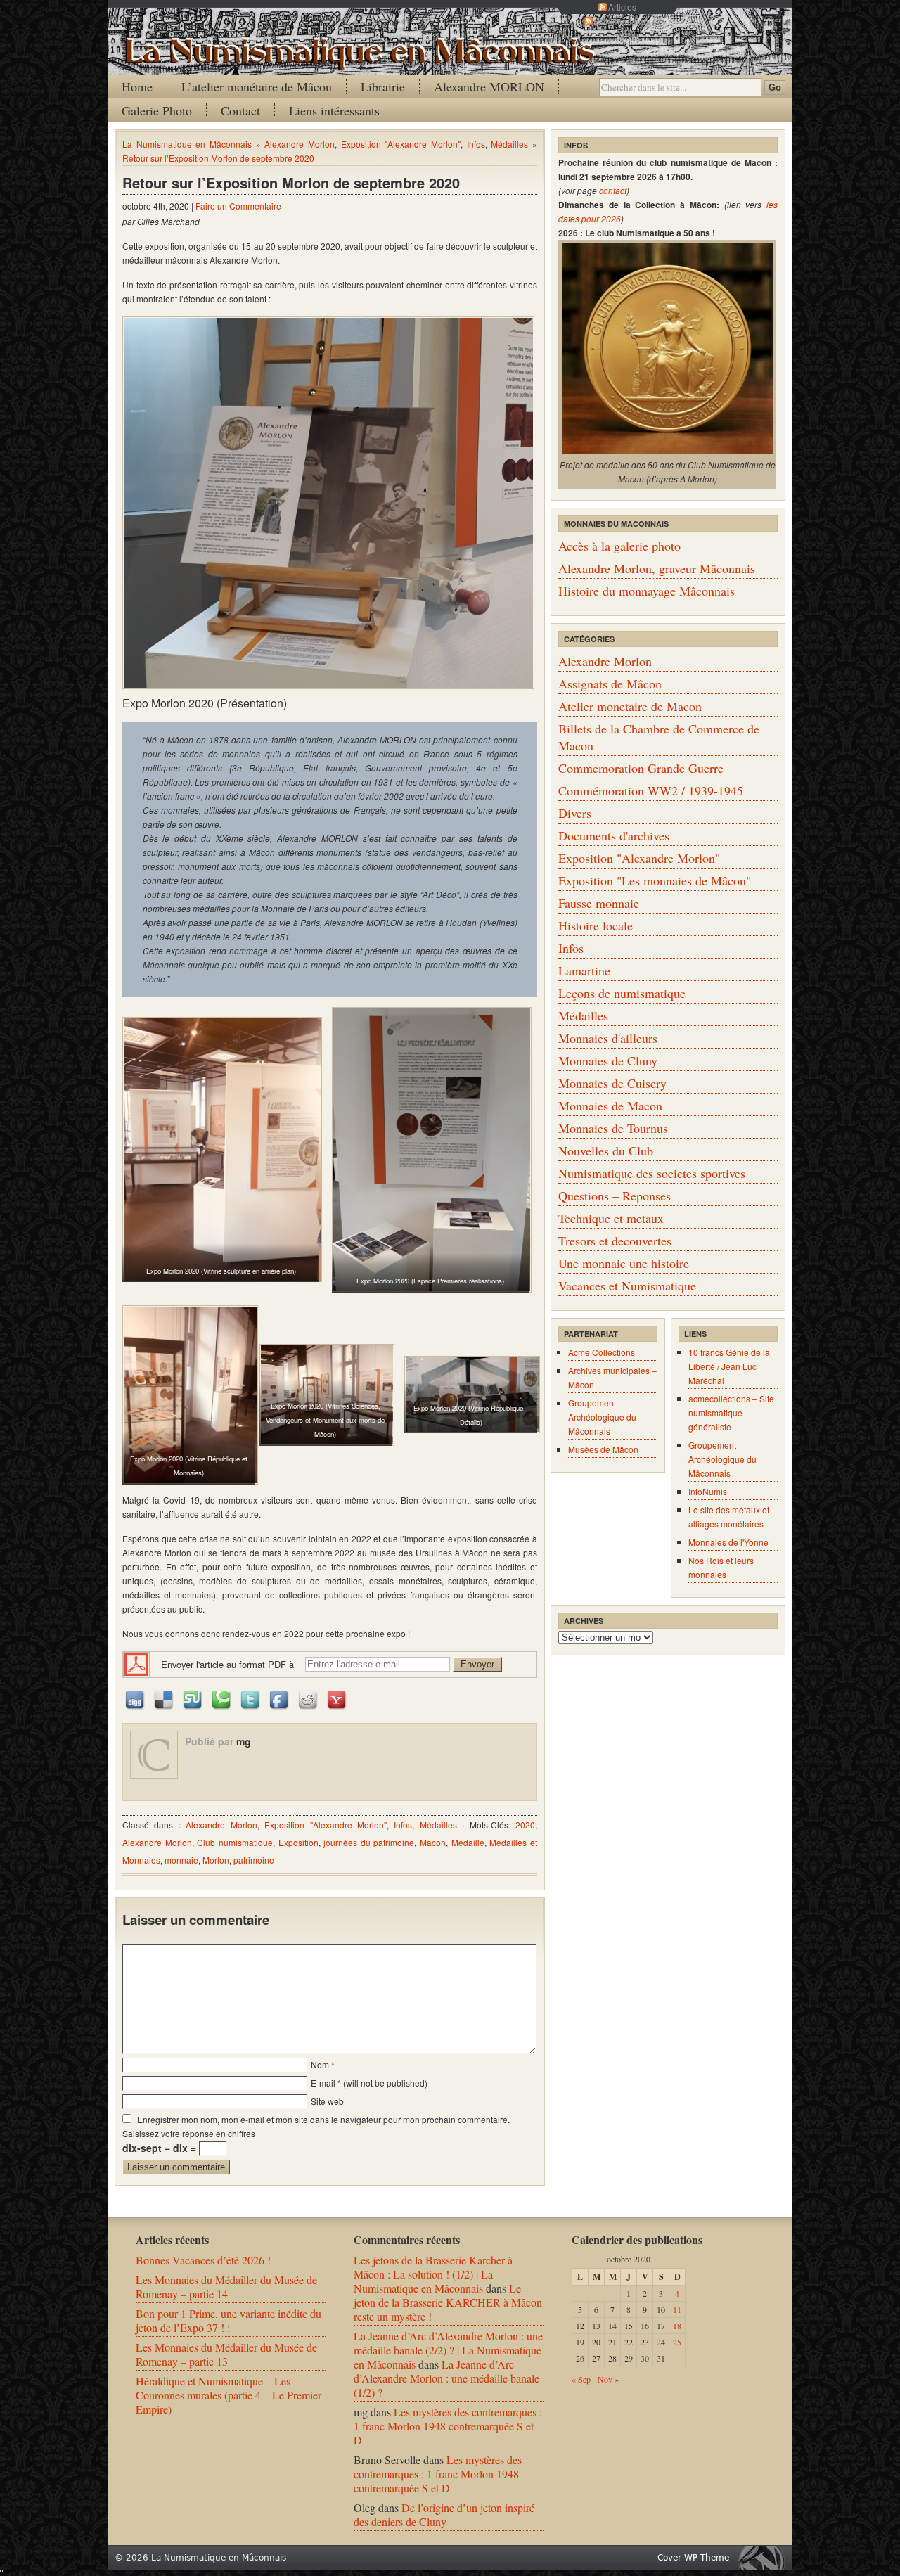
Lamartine (584, 970)
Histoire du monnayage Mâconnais (647, 591)
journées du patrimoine (369, 1842)
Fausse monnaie (599, 903)
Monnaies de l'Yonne (728, 1542)
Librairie (383, 86)
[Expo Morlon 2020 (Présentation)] (328, 503)
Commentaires (622, 21)
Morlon (216, 1860)
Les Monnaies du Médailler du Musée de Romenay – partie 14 (226, 2287)
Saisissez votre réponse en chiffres (189, 2133)
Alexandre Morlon (300, 144)
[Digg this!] (136, 1699)
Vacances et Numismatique (627, 1286)
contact (613, 190)
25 (677, 2342)
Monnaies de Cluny (608, 1060)
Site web (327, 2101)
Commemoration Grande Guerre (641, 768)
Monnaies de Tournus (613, 1128)
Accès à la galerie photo (619, 546)
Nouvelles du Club (606, 1151)
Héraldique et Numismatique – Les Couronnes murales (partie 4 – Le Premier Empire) (229, 2395)
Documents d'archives (614, 835)
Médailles (509, 144)
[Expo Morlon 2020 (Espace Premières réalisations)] (430, 1150)
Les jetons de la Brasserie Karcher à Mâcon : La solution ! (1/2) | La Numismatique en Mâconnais (433, 2274)
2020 (525, 1825)
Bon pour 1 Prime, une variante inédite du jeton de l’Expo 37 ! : (229, 2320)
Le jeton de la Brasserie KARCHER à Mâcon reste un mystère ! (448, 2302)
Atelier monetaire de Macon (630, 706)
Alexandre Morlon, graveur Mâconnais (657, 568)
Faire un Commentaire (238, 206)
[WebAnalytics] (1, 2568)
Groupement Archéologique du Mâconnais (602, 1417)
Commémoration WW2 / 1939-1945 (651, 790)
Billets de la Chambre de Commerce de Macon (659, 737)
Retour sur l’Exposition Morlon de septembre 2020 (218, 158)
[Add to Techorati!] (222, 1699)
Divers (575, 813)
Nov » (608, 2379)
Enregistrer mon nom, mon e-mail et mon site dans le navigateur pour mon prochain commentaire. (323, 2119)
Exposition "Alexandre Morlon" (401, 144)
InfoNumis (708, 1491)
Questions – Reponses (615, 1196)
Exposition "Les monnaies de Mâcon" (655, 880)
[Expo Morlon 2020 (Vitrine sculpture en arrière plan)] (221, 1149)
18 (677, 2326)
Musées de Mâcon (603, 1449)
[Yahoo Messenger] (337, 1699)
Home (137, 86)
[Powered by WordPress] (765, 2557)
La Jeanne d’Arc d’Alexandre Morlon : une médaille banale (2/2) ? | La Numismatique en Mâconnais (448, 2350)
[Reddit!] (309, 1699)
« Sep (581, 2379)
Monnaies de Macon (610, 1106)
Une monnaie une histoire (624, 1263)
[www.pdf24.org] (136, 1664)
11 (677, 2309)
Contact (240, 110)
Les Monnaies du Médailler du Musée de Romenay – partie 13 (226, 2354)
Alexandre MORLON (489, 86)
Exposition (298, 1842)
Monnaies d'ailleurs (608, 1038)
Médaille (468, 1842)
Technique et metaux (611, 1218)
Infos (476, 144)
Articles (622, 7)
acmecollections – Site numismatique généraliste (731, 1412)
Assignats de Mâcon (610, 684)
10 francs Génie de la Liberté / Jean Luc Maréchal (729, 1366)
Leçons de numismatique (622, 993)
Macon (433, 1842)
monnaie (181, 1860)
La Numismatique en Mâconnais (187, 144)
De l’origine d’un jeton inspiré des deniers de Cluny (444, 2514)
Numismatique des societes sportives (652, 1173)
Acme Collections (602, 1352)
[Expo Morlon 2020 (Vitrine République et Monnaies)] (189, 1395)
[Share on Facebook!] (280, 1699)
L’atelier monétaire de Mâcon (257, 86)
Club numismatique (235, 1842)
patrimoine (254, 1860)
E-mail (323, 2083)
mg (244, 1741)
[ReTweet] (251, 1699)
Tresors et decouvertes (615, 1241)
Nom (320, 2064)
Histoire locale (596, 925)
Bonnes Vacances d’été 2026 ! (203, 2260)
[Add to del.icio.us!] (165, 1699)
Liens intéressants (334, 110)
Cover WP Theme (693, 2558)
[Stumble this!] (193, 1699)
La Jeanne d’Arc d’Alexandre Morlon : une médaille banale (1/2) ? (446, 2378)
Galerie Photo (157, 110)
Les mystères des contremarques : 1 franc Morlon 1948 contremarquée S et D (448, 2426)
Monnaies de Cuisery (612, 1083)
